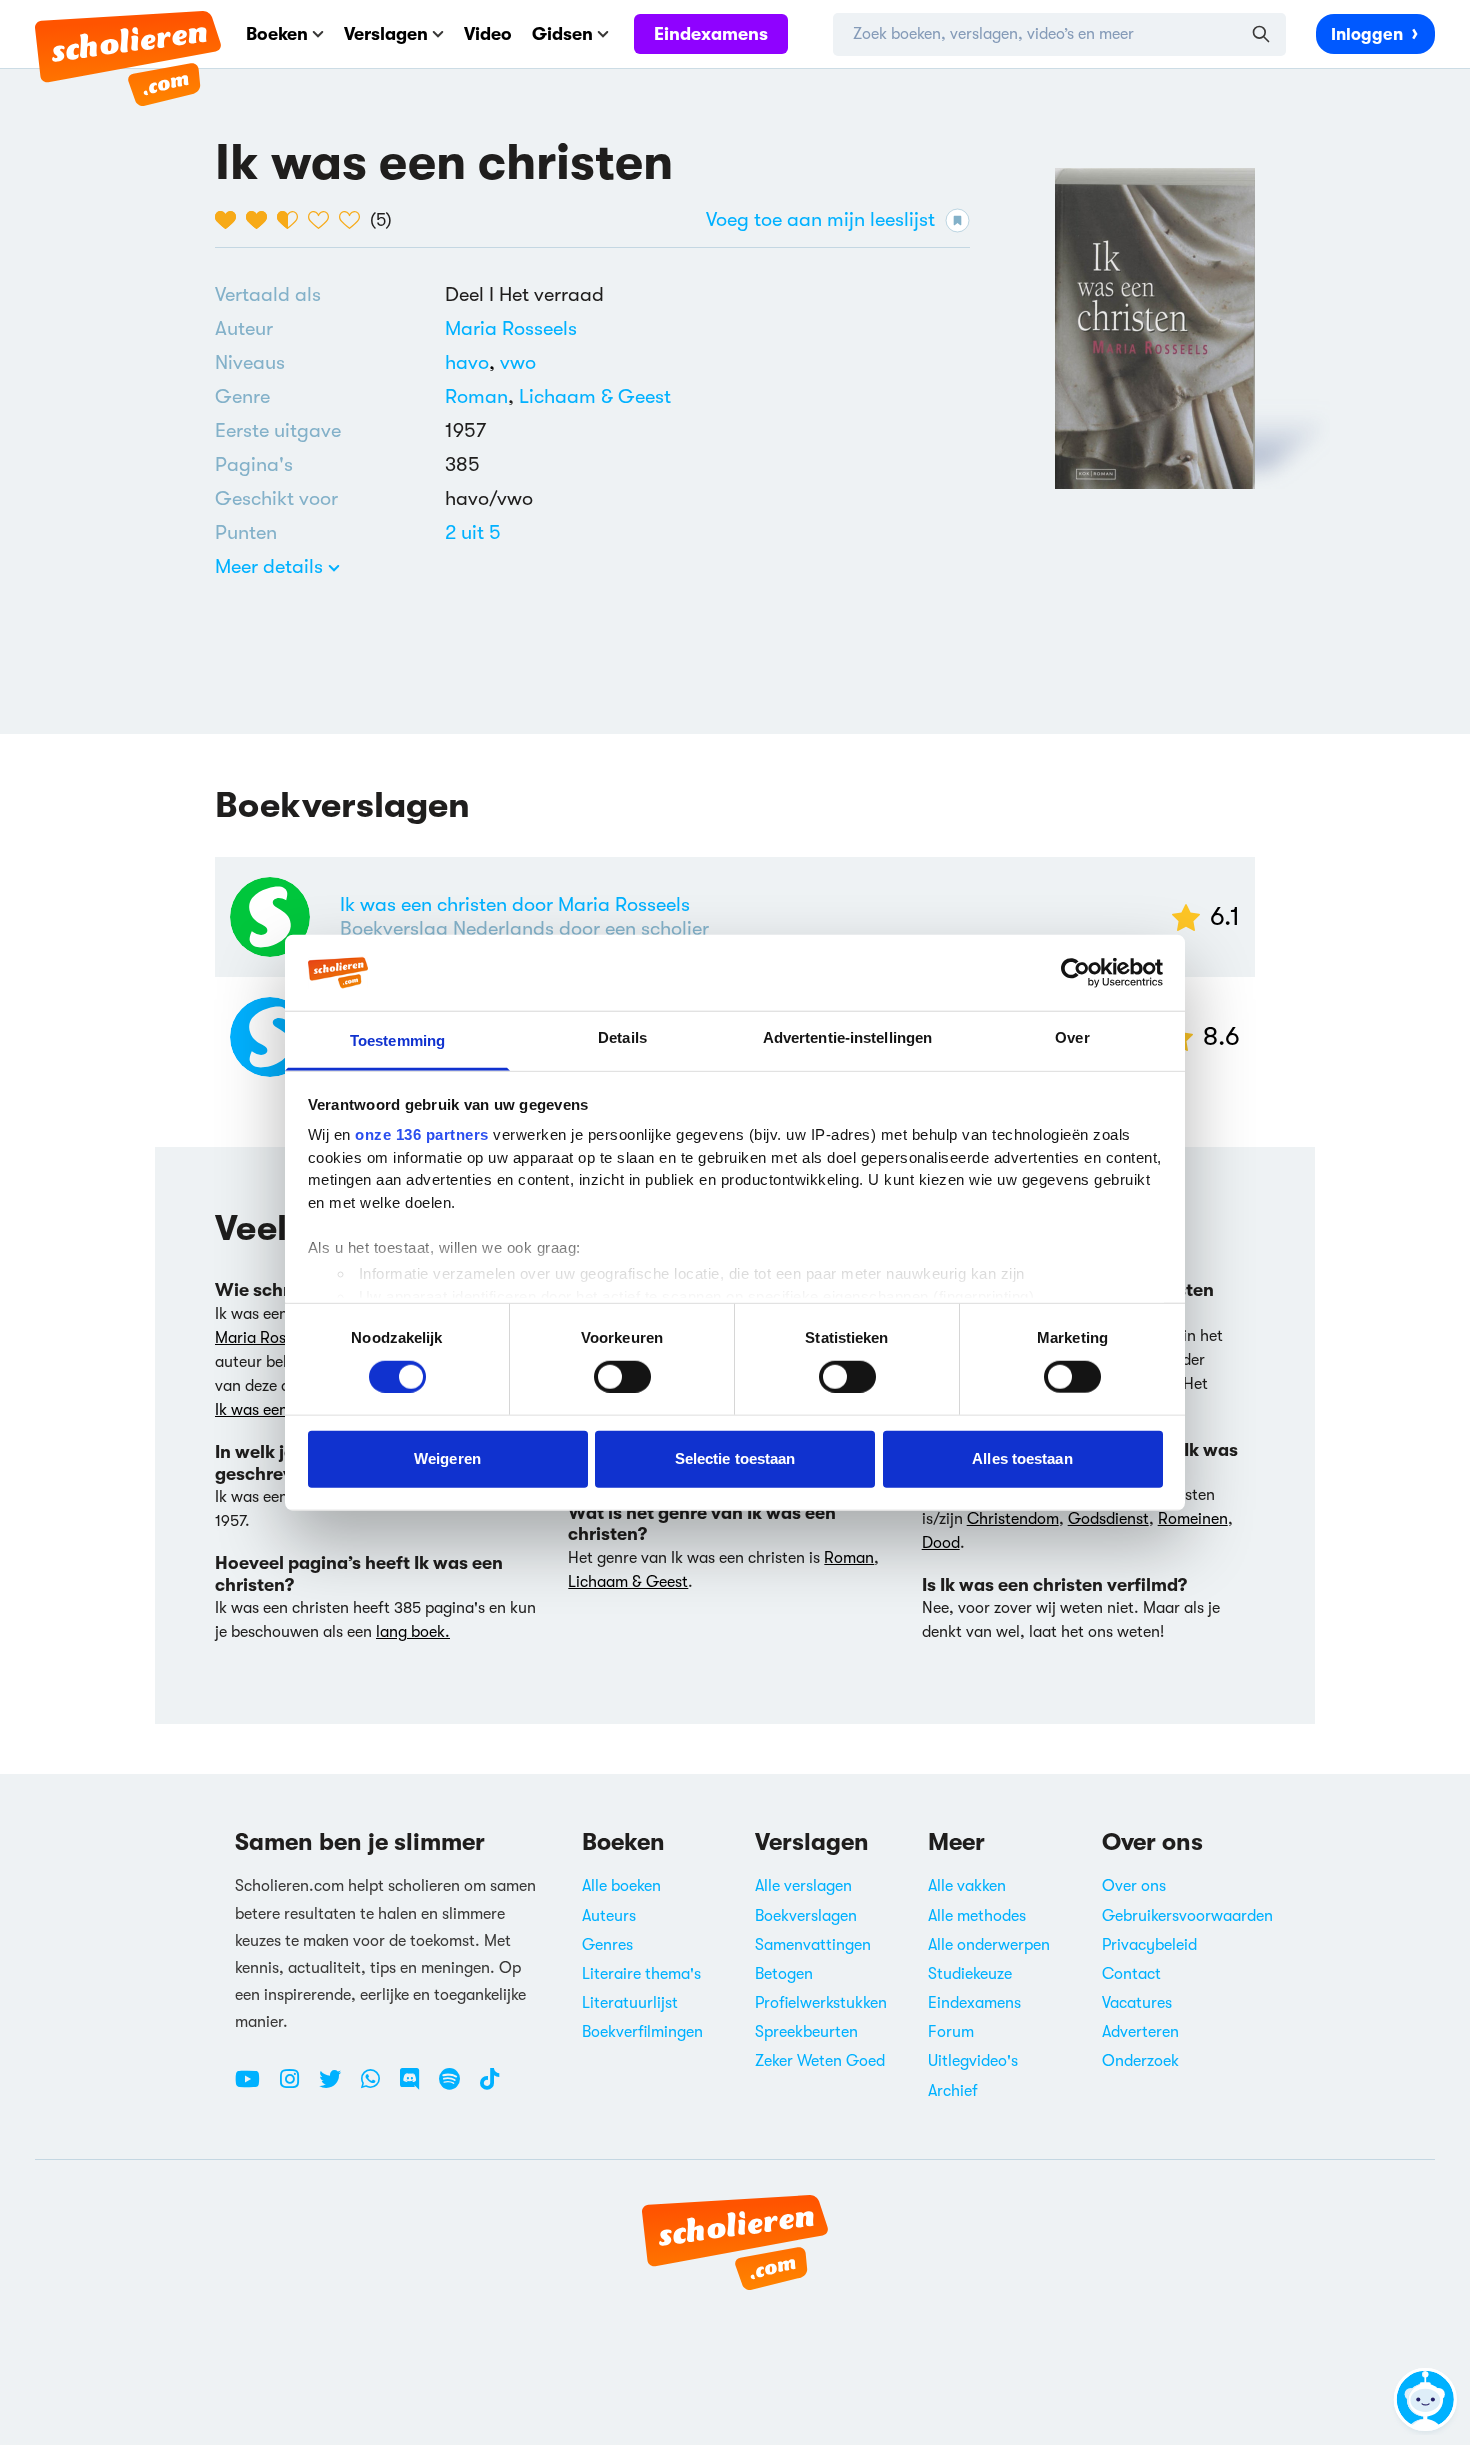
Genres (607, 1945)
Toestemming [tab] (397, 1040)
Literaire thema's (641, 1974)
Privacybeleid (1149, 1945)
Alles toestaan (1022, 1458)
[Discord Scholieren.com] (417, 2087)
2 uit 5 (473, 532)
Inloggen (1367, 34)
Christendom (1013, 1519)
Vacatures (1137, 2003)
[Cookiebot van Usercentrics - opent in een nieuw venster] (1075, 973)
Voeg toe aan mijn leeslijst (820, 219)
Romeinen (1193, 1519)
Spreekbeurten (806, 2032)
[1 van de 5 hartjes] (230, 220)
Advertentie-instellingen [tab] (847, 1037)
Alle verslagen (803, 1886)
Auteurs (609, 1916)
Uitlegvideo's (973, 2061)
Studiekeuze (970, 1974)
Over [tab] (1072, 1037)
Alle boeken (621, 1886)
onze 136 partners (422, 1134)
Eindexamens (711, 34)
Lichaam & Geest (595, 396)
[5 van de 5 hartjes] (354, 220)
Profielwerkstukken (821, 2003)
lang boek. (413, 1632)
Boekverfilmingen (642, 2032)
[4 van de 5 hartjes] (323, 220)
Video (488, 34)
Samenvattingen (813, 1945)
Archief (953, 2091)
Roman (476, 396)
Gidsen (562, 34)
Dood (941, 1543)
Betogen (784, 1974)
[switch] (622, 1376)
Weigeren (447, 1458)
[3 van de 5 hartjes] (292, 220)
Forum (951, 2032)
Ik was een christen (282, 1410)
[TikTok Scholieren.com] (489, 2087)
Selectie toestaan (735, 1458)
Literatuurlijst (630, 2003)
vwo (518, 362)
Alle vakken (967, 1886)
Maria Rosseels (511, 328)
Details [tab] (622, 1037)
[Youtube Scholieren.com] (255, 2087)
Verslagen (386, 34)
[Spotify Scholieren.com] (457, 2087)
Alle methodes (977, 1916)
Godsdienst (1108, 1519)
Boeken (277, 34)
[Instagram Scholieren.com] (297, 2087)
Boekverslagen (806, 1916)
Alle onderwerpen (989, 1945)
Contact (1131, 1974)
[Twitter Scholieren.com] (337, 2087)
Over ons (1134, 1886)
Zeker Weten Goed (820, 2061)
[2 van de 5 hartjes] (261, 220)
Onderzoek (1140, 2061)
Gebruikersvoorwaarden (1187, 1916)
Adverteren (1140, 2032)
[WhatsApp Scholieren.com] (378, 2087)
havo (472, 362)
